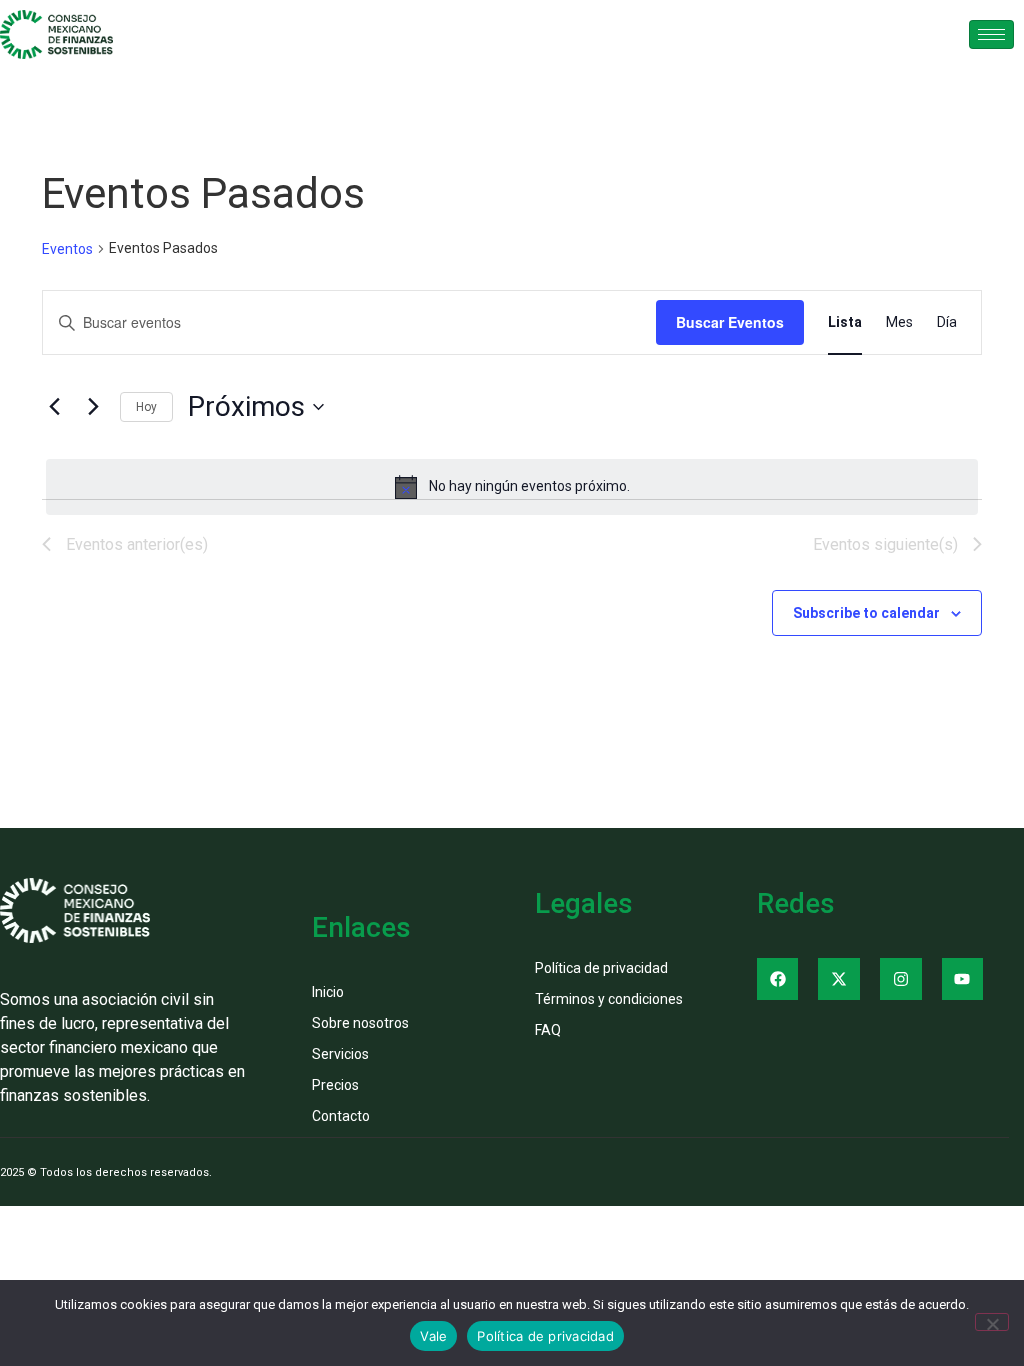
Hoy (146, 407)
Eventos (67, 249)
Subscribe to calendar (866, 613)
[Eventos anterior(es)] (54, 407)
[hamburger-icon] (991, 34)
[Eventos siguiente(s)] (93, 407)
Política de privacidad (545, 1336)
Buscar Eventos (730, 322)
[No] (992, 1322)
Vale (433, 1336)
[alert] (512, 487)
